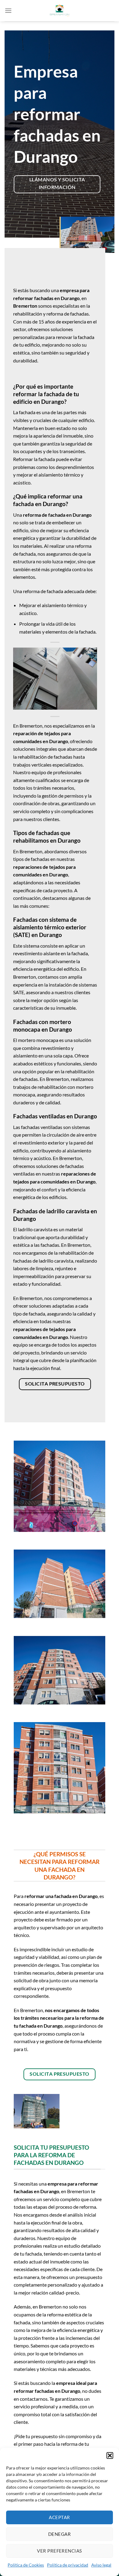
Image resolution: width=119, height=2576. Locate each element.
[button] (110, 2455)
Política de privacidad (68, 2565)
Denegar (60, 2534)
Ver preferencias (59, 2551)
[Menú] (8, 10)
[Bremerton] (60, 11)
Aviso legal (101, 2565)
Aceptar (59, 2517)
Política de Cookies (26, 2565)
